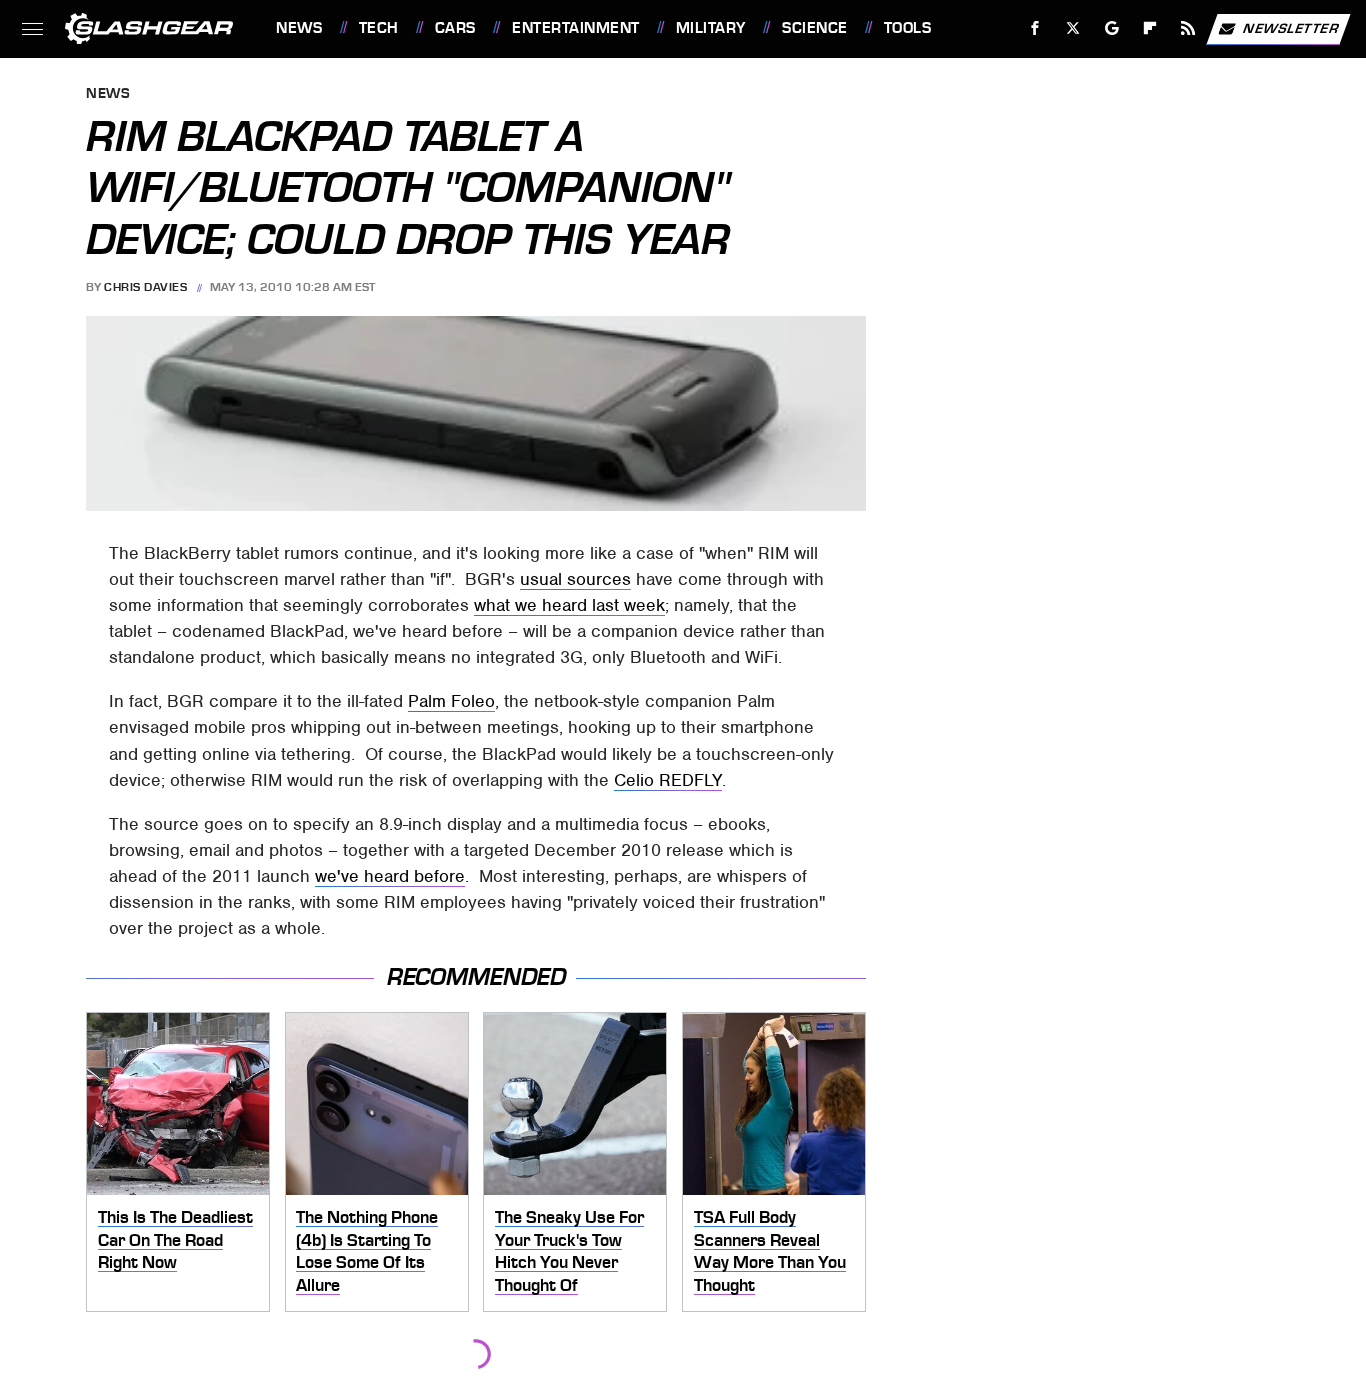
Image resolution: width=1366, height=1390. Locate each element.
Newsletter (1291, 27)
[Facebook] (1035, 28)
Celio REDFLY (668, 780)
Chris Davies (145, 287)
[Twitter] (1073, 28)
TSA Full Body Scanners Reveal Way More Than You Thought (770, 1251)
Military (711, 28)
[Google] (1112, 28)
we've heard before (390, 876)
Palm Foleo (451, 701)
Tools (907, 28)
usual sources (575, 579)
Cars (455, 28)
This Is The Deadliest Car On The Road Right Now (175, 1239)
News (299, 28)
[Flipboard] (1150, 28)
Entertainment (575, 28)
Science (814, 28)
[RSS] (1188, 28)
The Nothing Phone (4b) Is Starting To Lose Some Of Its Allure (367, 1251)
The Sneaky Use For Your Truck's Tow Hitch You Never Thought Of (569, 1251)
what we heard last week (569, 605)
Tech (379, 28)
